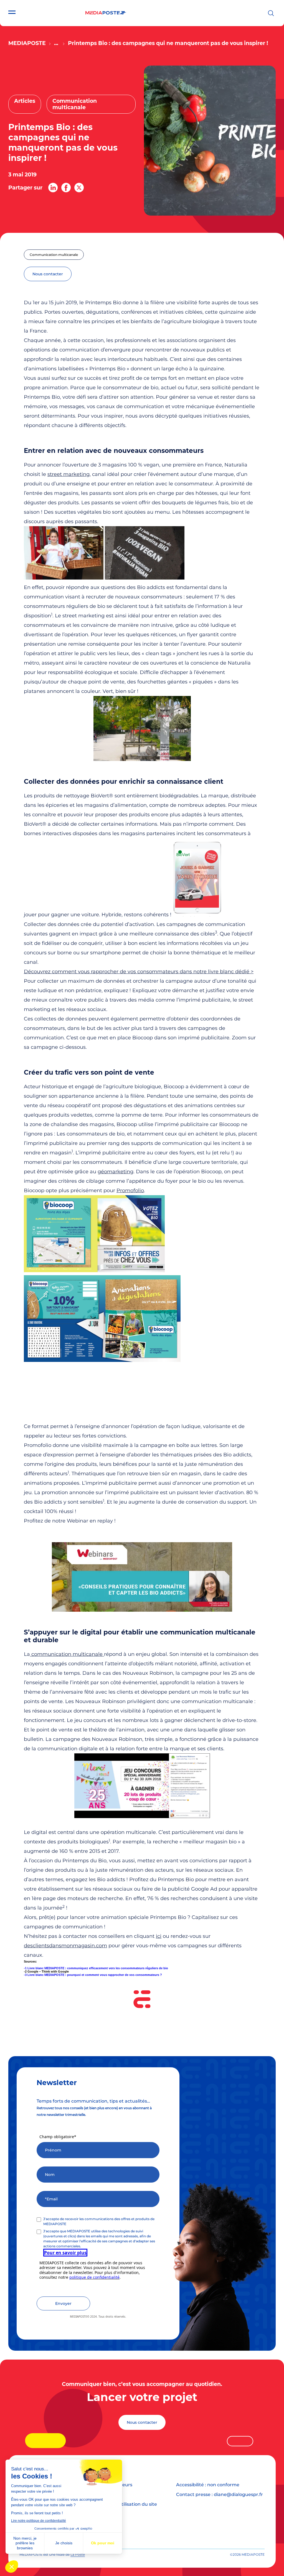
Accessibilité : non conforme (208, 2485)
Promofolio (130, 1190)
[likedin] (53, 188)
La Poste (78, 2554)
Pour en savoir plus (65, 2253)
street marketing (69, 474)
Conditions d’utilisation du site (123, 2504)
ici (159, 1936)
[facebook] (66, 188)
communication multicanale (67, 1654)
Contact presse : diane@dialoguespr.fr (220, 2494)
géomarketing (116, 1172)
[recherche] (271, 13)
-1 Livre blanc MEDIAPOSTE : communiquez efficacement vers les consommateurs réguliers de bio (96, 1968)
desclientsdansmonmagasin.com (65, 1946)
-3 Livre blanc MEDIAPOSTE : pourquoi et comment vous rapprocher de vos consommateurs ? (93, 1975)
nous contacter (48, 274)
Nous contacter (142, 2422)
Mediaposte (27, 43)
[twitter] (79, 188)
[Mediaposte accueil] (106, 13)
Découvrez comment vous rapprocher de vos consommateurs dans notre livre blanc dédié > (139, 972)
